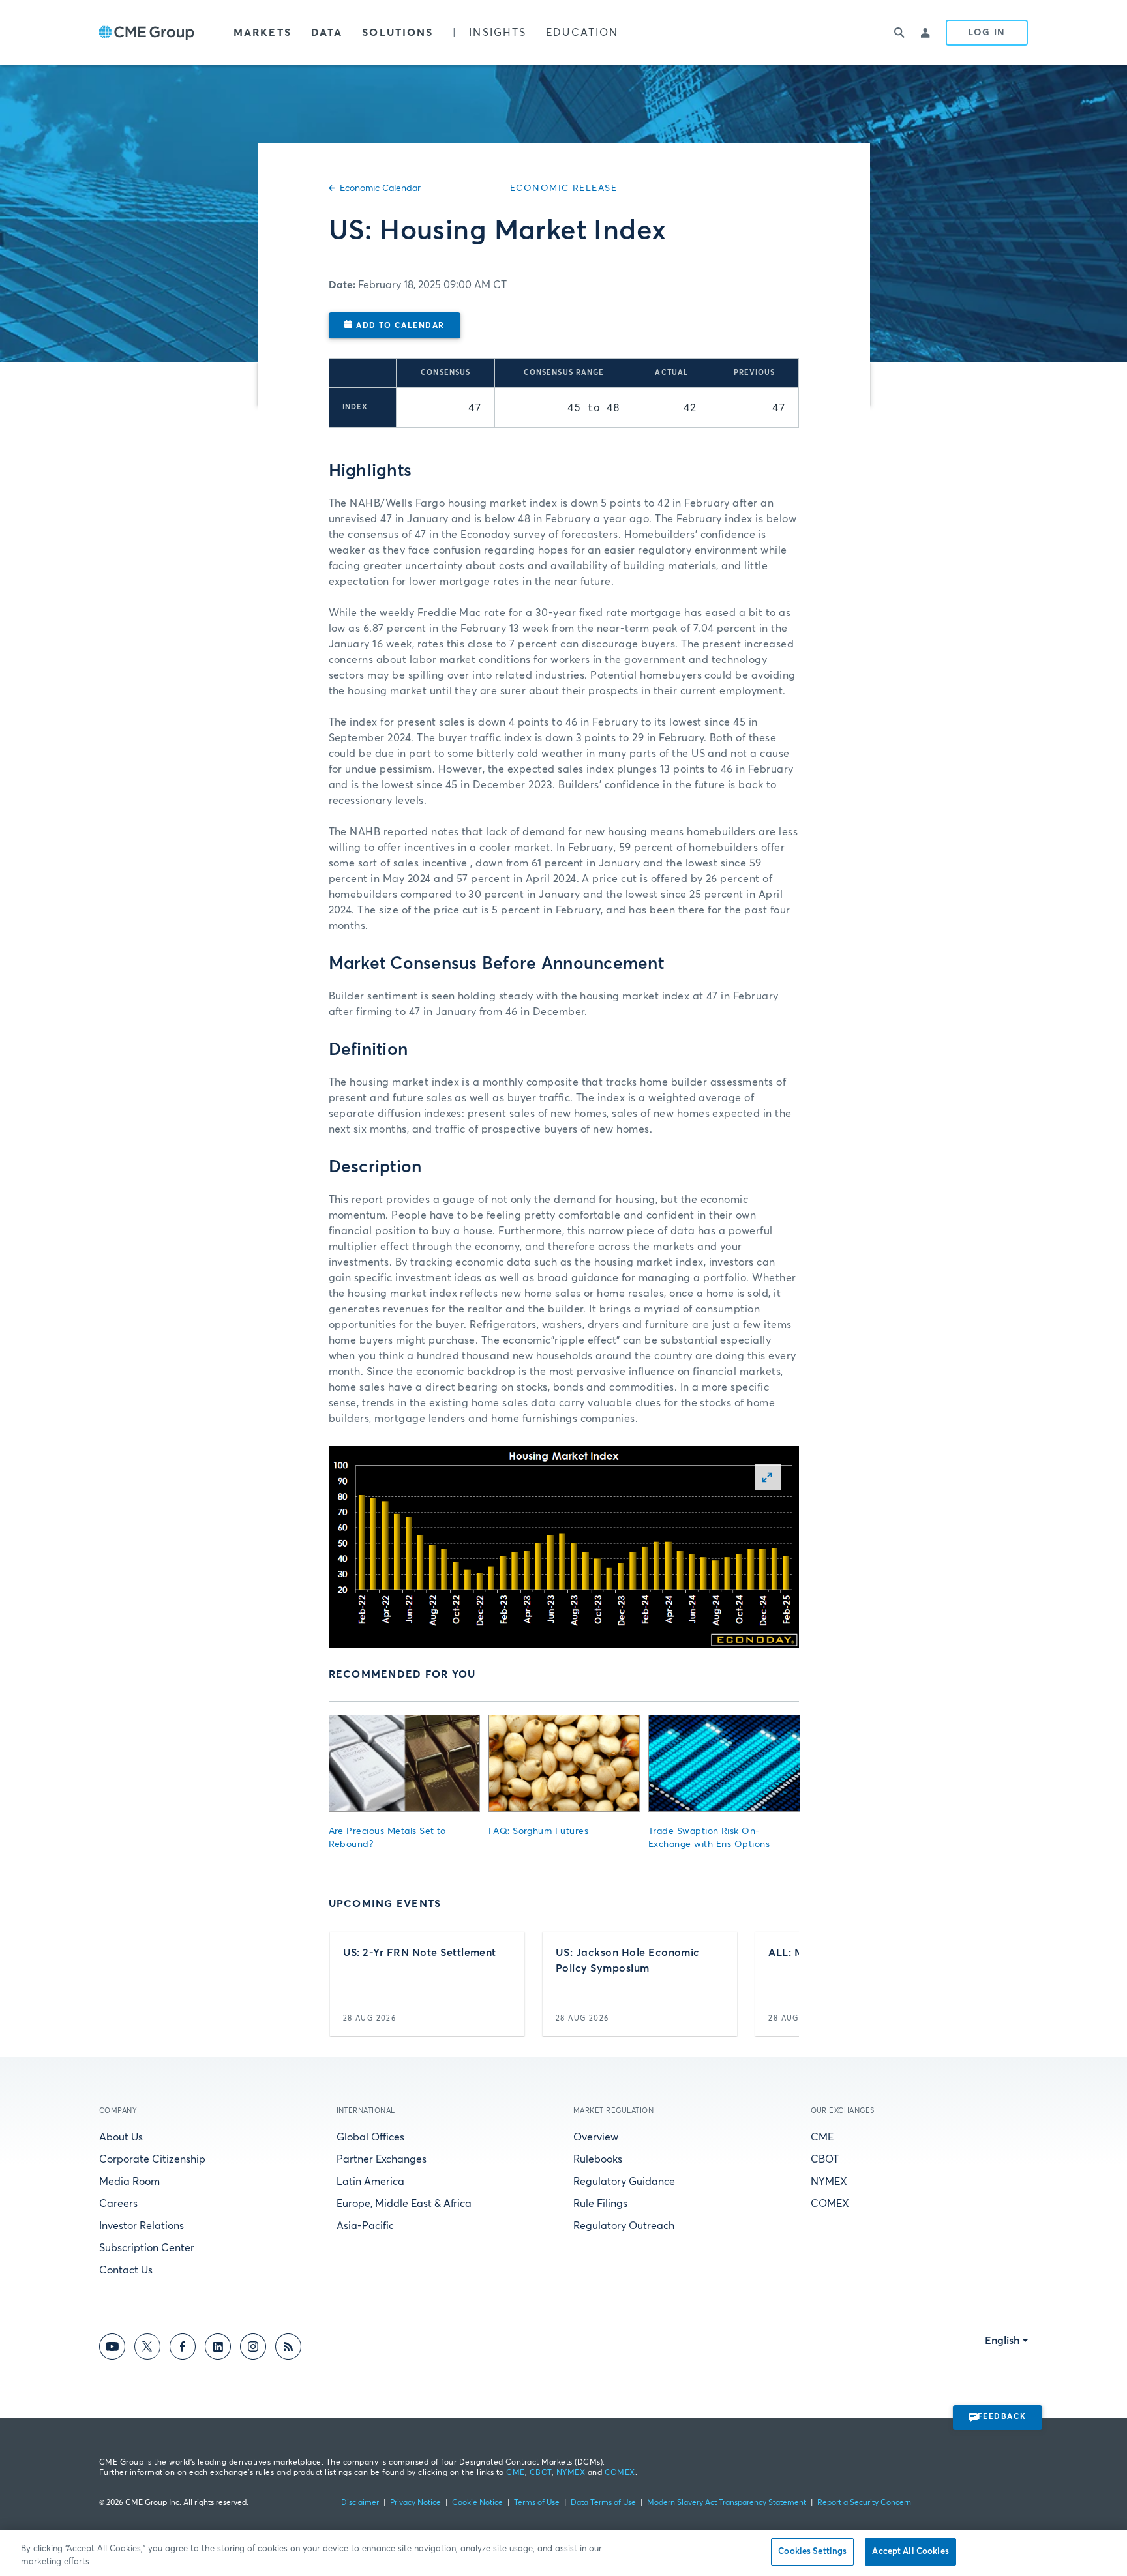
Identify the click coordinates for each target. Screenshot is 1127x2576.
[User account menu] (926, 33)
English (1002, 2341)
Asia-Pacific (365, 2226)
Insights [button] (498, 33)
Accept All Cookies (910, 2552)
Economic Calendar (380, 188)
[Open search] (900, 33)
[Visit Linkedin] (218, 2349)
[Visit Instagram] (253, 2349)
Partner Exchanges (382, 2159)
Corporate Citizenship (152, 2159)
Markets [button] (263, 33)
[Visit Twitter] (147, 2349)
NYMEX (829, 2182)
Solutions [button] (398, 33)
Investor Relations (142, 2226)
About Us (121, 2137)
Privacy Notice (415, 2503)
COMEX (830, 2204)
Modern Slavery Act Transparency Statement (727, 2503)
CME (822, 2137)
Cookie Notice (477, 2503)
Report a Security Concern (864, 2503)
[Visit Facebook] (183, 2349)
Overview (596, 2137)
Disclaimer (360, 2503)
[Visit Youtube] (112, 2349)
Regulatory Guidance (624, 2182)
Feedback (1002, 2417)
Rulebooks (598, 2159)
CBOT (825, 2159)
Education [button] (582, 33)
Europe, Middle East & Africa (404, 2204)
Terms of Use (537, 2503)
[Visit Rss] (288, 2349)
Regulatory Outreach (624, 2226)
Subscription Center (147, 2248)
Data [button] (327, 33)
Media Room (129, 2182)
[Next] (778, 1984)
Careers (118, 2204)
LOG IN (987, 33)
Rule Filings (600, 2204)
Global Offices (370, 2137)
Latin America (370, 2182)
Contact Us (126, 2270)
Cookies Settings (812, 2552)
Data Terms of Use (603, 2503)
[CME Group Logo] (147, 33)
